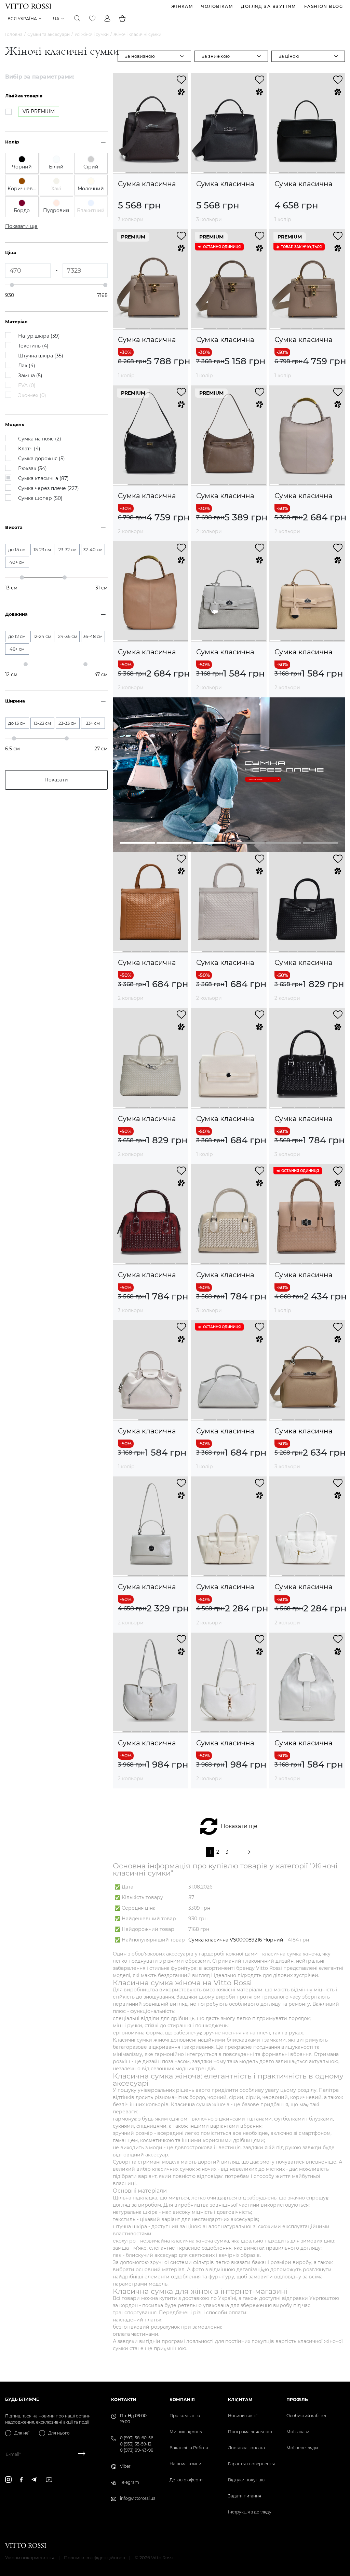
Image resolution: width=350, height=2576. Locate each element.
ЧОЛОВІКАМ (217, 6)
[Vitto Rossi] (28, 6)
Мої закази (298, 2432)
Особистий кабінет (306, 2416)
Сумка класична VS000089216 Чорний (236, 1940)
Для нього (59, 2433)
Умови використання (30, 2558)
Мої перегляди (302, 2448)
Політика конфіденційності (95, 2558)
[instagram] (8, 2479)
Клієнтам (240, 2400)
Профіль (297, 2400)
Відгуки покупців (246, 2480)
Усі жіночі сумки (92, 34)
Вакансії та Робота (189, 2448)
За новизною (140, 56)
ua (56, 19)
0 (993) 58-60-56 (137, 2438)
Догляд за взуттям (268, 6)
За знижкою (216, 56)
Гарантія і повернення (251, 2464)
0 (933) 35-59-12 (136, 2444)
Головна (14, 34)
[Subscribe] (79, 2454)
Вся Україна (22, 19)
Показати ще (239, 1826)
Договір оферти (186, 2480)
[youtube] (49, 2480)
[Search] (77, 18)
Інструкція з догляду (250, 2512)
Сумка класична (147, 184)
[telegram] (34, 2479)
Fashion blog (324, 6)
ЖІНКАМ (182, 6)
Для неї (22, 2433)
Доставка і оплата (246, 2448)
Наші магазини (185, 2464)
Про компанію (185, 2416)
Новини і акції (243, 2416)
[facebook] (21, 2480)
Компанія (182, 2400)
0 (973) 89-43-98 (137, 2450)
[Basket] (122, 18)
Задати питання (245, 2496)
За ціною (289, 56)
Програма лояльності (251, 2432)
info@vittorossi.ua (138, 2498)
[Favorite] (92, 18)
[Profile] (107, 18)
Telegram (130, 2482)
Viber (125, 2466)
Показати (56, 780)
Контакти (124, 2400)
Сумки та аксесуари (49, 34)
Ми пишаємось (186, 2432)
